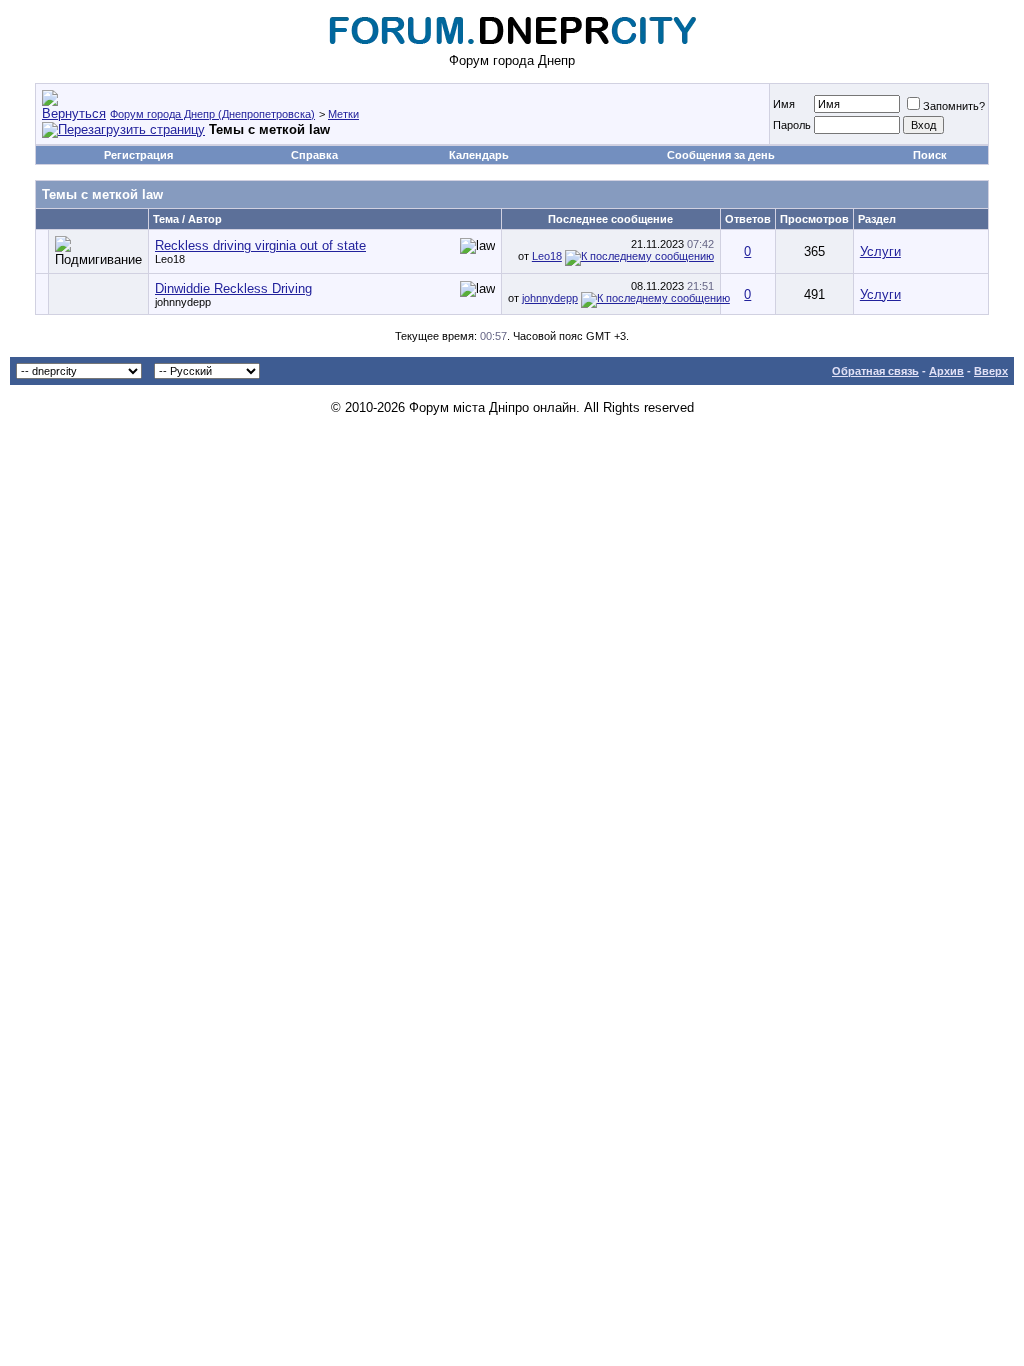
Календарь (479, 155)
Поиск (930, 155)
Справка (314, 155)
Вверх (991, 371)
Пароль (792, 125)
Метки (343, 114)
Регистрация (138, 155)
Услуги (880, 251)
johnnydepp (183, 302)
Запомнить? (954, 106)
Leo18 (170, 259)
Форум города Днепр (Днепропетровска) (212, 114)
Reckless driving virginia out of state (260, 245)
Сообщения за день (721, 155)
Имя (784, 104)
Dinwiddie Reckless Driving (233, 288)
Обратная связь (875, 371)
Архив (946, 371)
